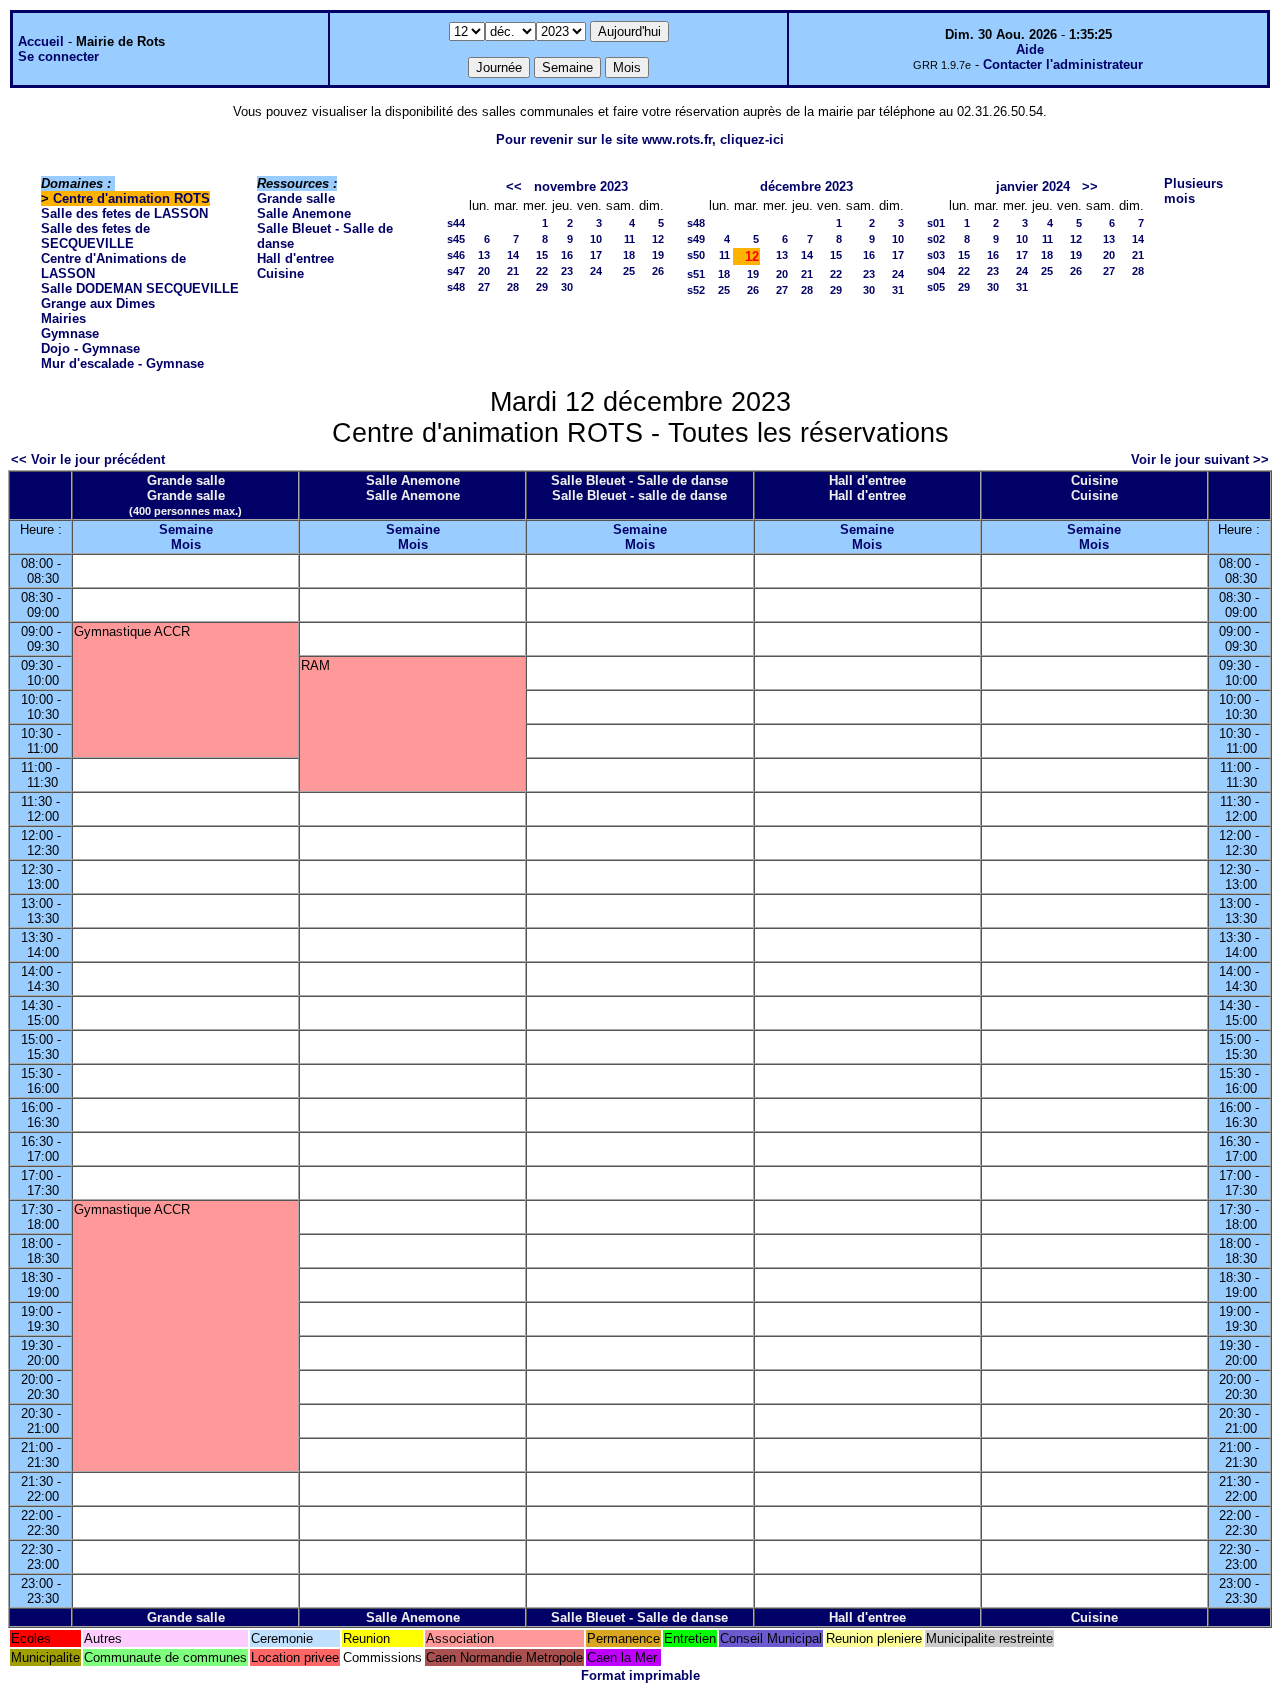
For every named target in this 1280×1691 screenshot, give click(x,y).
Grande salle (296, 198)
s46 (456, 255)
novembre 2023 (581, 186)
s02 (936, 239)
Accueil (41, 41)
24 (596, 271)
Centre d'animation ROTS (131, 198)
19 (658, 255)
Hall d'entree (295, 258)
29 (542, 287)
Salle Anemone (304, 213)
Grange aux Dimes (98, 303)
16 (567, 255)
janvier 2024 (1033, 186)
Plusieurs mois (1193, 191)
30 (567, 287)
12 (658, 239)
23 (567, 271)
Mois (186, 544)
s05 (936, 287)
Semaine (186, 529)
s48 (456, 287)
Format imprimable (640, 1675)
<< (514, 186)
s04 (936, 271)
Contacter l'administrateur (1063, 64)
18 (629, 255)
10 (596, 239)
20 (484, 271)
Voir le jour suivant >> (1200, 459)
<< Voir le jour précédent (88, 459)
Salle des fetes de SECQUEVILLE (95, 236)
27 (484, 287)
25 (629, 271)
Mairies (63, 318)
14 (513, 255)
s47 (456, 271)
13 (484, 255)
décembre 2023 (806, 186)
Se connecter (58, 56)
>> (1090, 186)
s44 (456, 223)
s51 (696, 274)
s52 (696, 290)
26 (658, 271)
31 (898, 290)
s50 (696, 255)
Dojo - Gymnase (90, 348)
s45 (456, 239)
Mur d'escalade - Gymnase (122, 363)
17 (596, 255)
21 (513, 271)
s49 (696, 239)
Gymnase (70, 333)
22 (542, 271)
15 (542, 255)
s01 (936, 223)
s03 (936, 255)
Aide (1030, 49)
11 (629, 239)
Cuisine (280, 273)
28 (513, 287)
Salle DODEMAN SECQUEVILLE (140, 288)
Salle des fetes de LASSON (124, 213)
